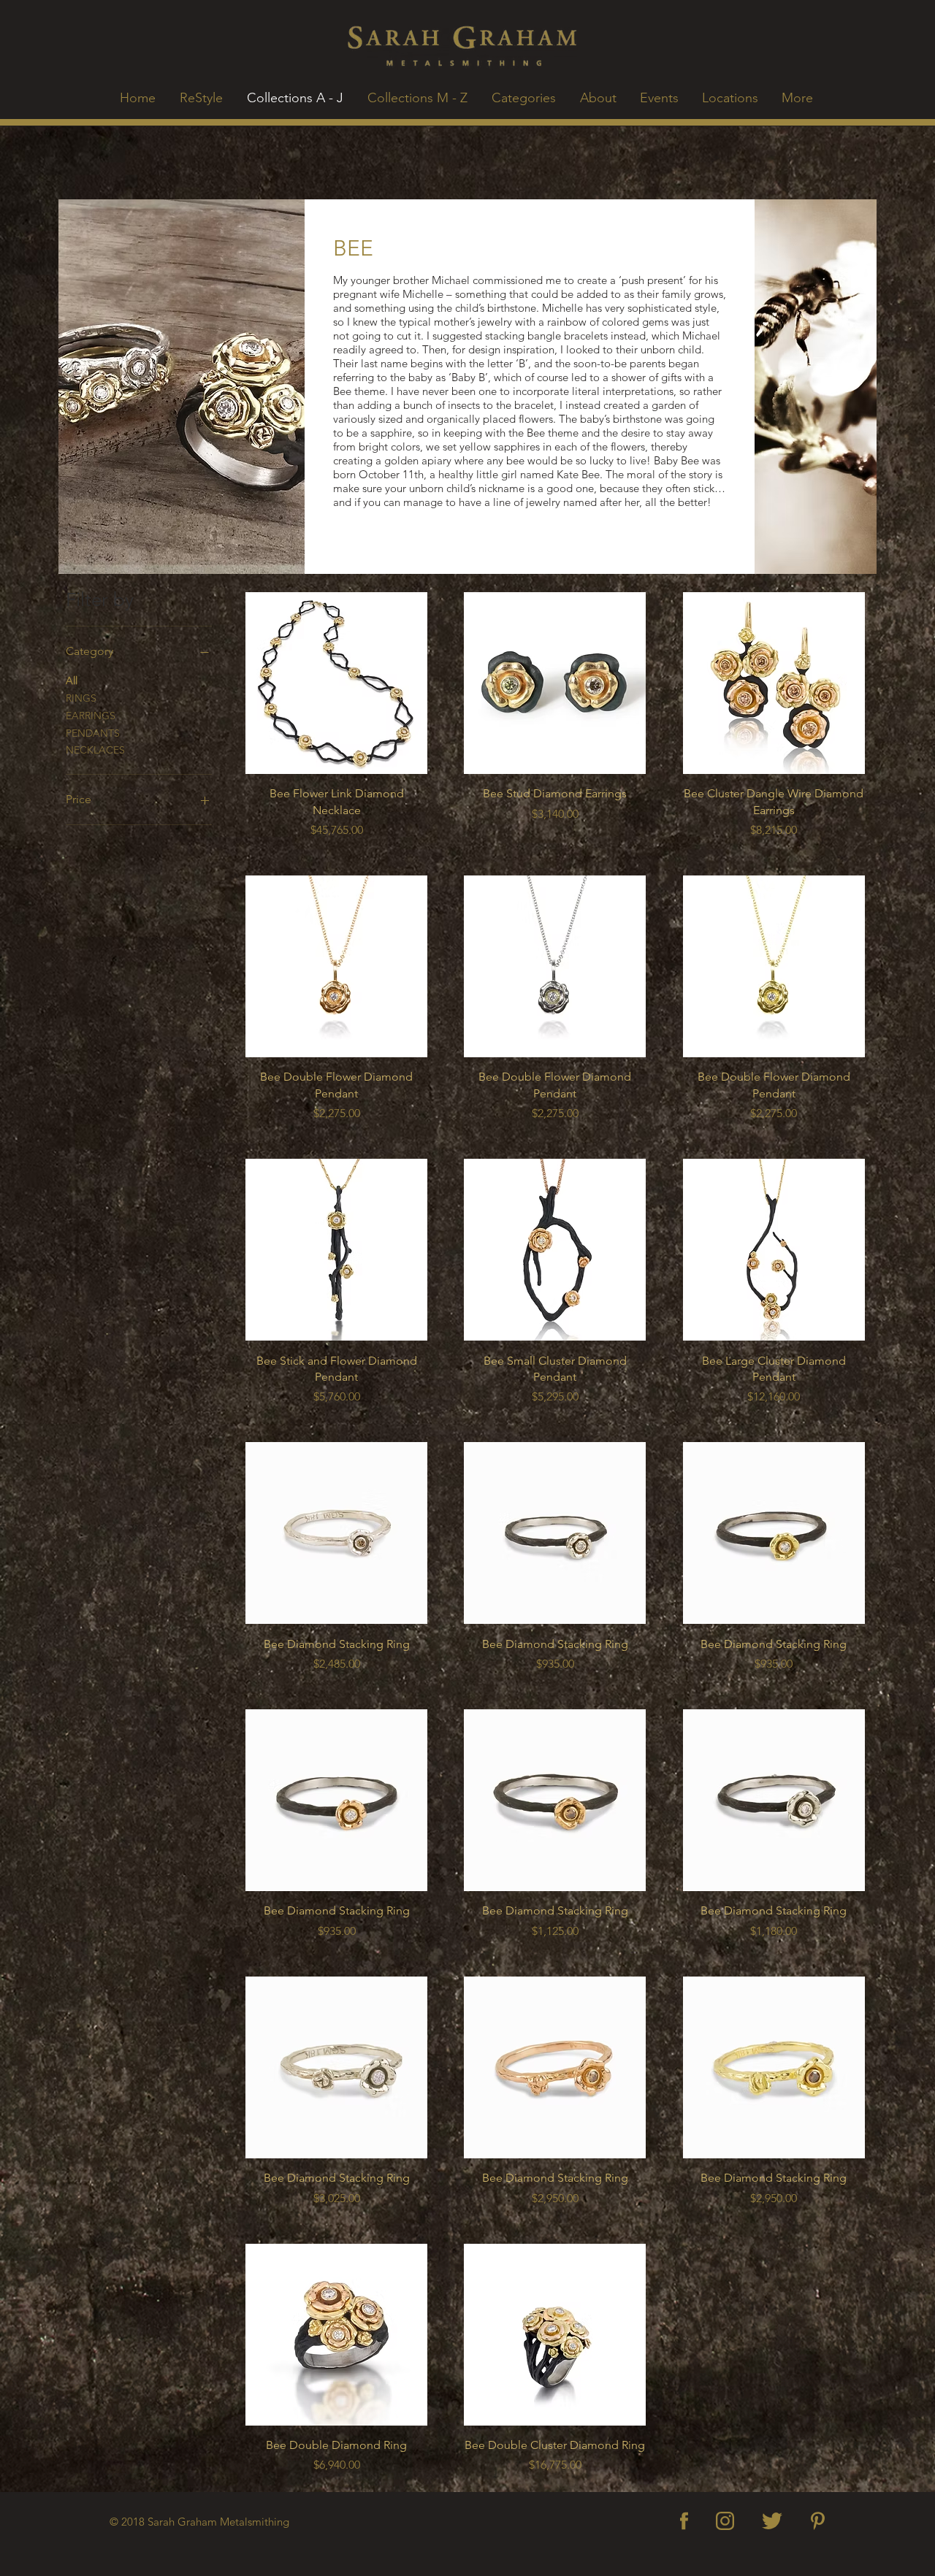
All (72, 681)
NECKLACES (95, 750)
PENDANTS (93, 733)
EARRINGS (91, 716)
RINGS (81, 698)
